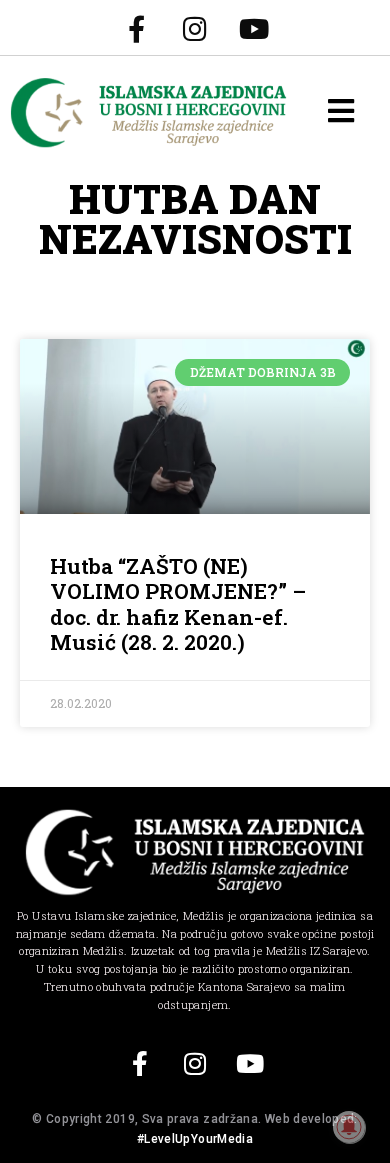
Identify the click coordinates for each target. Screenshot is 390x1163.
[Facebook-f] (136, 28)
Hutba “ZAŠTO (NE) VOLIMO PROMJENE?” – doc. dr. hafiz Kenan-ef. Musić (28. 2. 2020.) (178, 604)
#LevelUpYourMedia (195, 1139)
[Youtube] (254, 28)
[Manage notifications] (349, 1127)
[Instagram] (195, 28)
